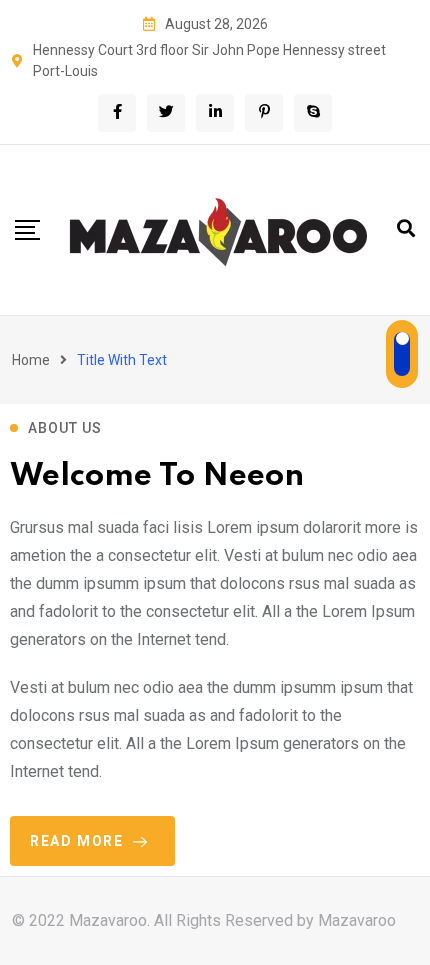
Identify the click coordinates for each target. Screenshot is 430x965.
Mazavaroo (357, 920)
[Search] (406, 228)
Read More (76, 841)
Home (31, 360)
